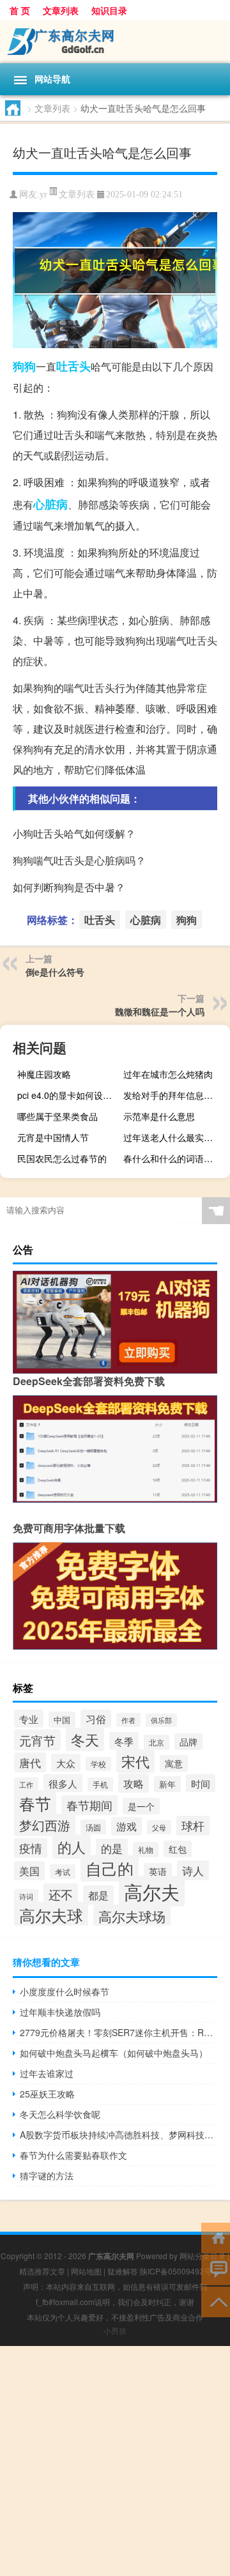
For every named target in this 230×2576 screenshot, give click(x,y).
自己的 (110, 1868)
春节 (35, 1803)
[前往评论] (216, 2269)
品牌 (188, 1742)
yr (43, 195)
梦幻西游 (45, 1825)
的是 (112, 1848)
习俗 (96, 1719)
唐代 (30, 1762)
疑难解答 (123, 2271)
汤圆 (93, 1827)
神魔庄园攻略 (44, 1074)
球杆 (193, 1826)
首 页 (20, 10)
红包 (178, 1849)
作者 (128, 1720)
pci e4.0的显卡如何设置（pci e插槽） (69, 1095)
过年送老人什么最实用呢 (172, 1137)
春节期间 (89, 1805)
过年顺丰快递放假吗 (60, 2012)
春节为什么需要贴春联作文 (73, 2155)
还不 (61, 1894)
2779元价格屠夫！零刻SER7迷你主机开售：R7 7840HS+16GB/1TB (119, 2032)
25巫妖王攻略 (47, 2094)
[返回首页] (216, 2237)
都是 (98, 1895)
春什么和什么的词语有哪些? (175, 1158)
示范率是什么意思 (159, 1116)
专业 (29, 1719)
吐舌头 (73, 366)
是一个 (141, 1806)
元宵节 (37, 1740)
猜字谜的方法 (47, 2175)
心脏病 (50, 504)
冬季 (124, 1741)
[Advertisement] (115, 2461)
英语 (158, 1871)
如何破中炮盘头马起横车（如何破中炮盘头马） (114, 2053)
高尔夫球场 (132, 1916)
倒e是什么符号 (55, 972)
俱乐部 (161, 1720)
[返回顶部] (216, 2301)
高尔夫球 (51, 1915)
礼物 (146, 1850)
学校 (98, 1764)
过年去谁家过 (47, 2073)
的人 (72, 1846)
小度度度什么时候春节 (65, 1991)
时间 (201, 1783)
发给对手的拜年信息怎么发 (175, 1095)
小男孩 (115, 2330)
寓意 (174, 1763)
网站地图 (86, 2271)
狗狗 (24, 366)
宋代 (135, 1761)
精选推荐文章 (42, 2271)
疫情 (31, 1848)
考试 (63, 1872)
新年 (167, 1784)
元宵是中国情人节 (53, 1137)
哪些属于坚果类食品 (57, 1116)
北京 (157, 1742)
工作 (26, 1784)
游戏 (126, 1826)
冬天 (85, 1739)
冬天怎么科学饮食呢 (60, 2114)
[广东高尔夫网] (115, 42)
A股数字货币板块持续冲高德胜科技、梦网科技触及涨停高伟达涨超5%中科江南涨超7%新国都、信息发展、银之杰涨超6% (119, 2135)
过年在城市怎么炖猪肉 (168, 1074)
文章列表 (61, 10)
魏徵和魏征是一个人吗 (160, 1011)
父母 (159, 1827)
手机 (100, 1784)
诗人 (193, 1870)
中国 (62, 1720)
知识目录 (109, 10)
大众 (66, 1763)
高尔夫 (152, 1891)
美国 (29, 1871)
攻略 (134, 1783)
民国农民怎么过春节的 (62, 1158)
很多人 (63, 1783)
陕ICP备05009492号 (176, 2271)
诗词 (26, 1896)
